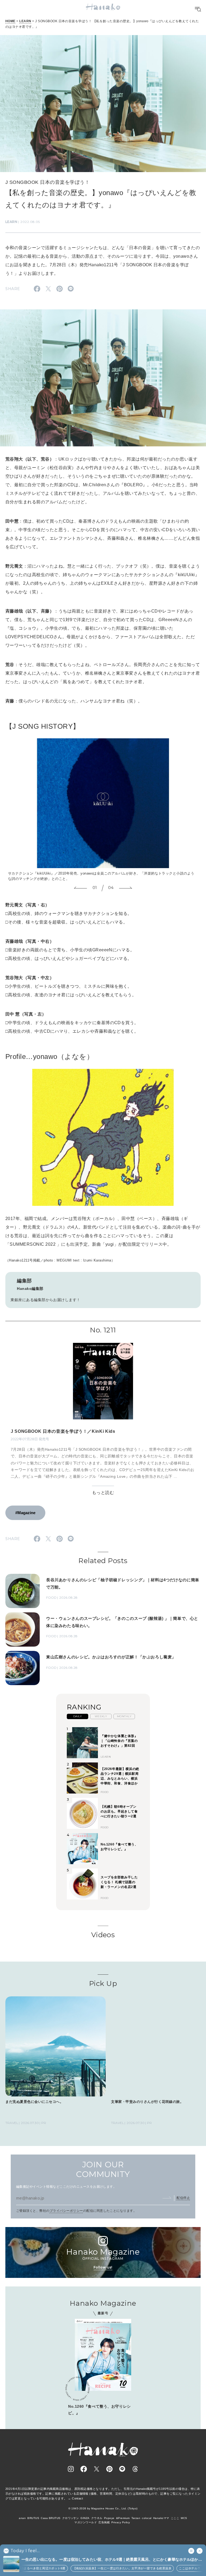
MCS (184, 2518)
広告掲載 (104, 2522)
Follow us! (103, 2267)
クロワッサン (71, 2518)
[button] (80, 888)
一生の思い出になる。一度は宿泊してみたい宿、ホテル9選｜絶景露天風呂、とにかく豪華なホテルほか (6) (110, 2560)
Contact (77, 2498)
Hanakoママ (161, 2518)
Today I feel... (25, 2551)
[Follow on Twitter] (97, 2469)
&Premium (123, 2518)
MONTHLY (124, 1716)
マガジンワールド (86, 2522)
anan (22, 2518)
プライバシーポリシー (66, 2211)
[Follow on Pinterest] (109, 2469)
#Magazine (25, 1513)
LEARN (25, 21)
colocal (147, 2518)
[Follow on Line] (122, 2469)
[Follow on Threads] (135, 2469)
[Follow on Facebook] (84, 2469)
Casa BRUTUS (51, 2518)
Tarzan (136, 2518)
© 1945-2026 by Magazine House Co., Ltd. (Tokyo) (103, 2508)
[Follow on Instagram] (71, 2469)
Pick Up (103, 1984)
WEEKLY (101, 1716)
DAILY (78, 1716)
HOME (10, 21)
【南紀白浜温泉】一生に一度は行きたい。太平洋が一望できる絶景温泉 (84, 2568)
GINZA (85, 2518)
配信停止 (183, 2198)
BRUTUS (33, 2518)
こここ (175, 2518)
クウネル (97, 2518)
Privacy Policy (121, 2522)
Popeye (109, 2518)
